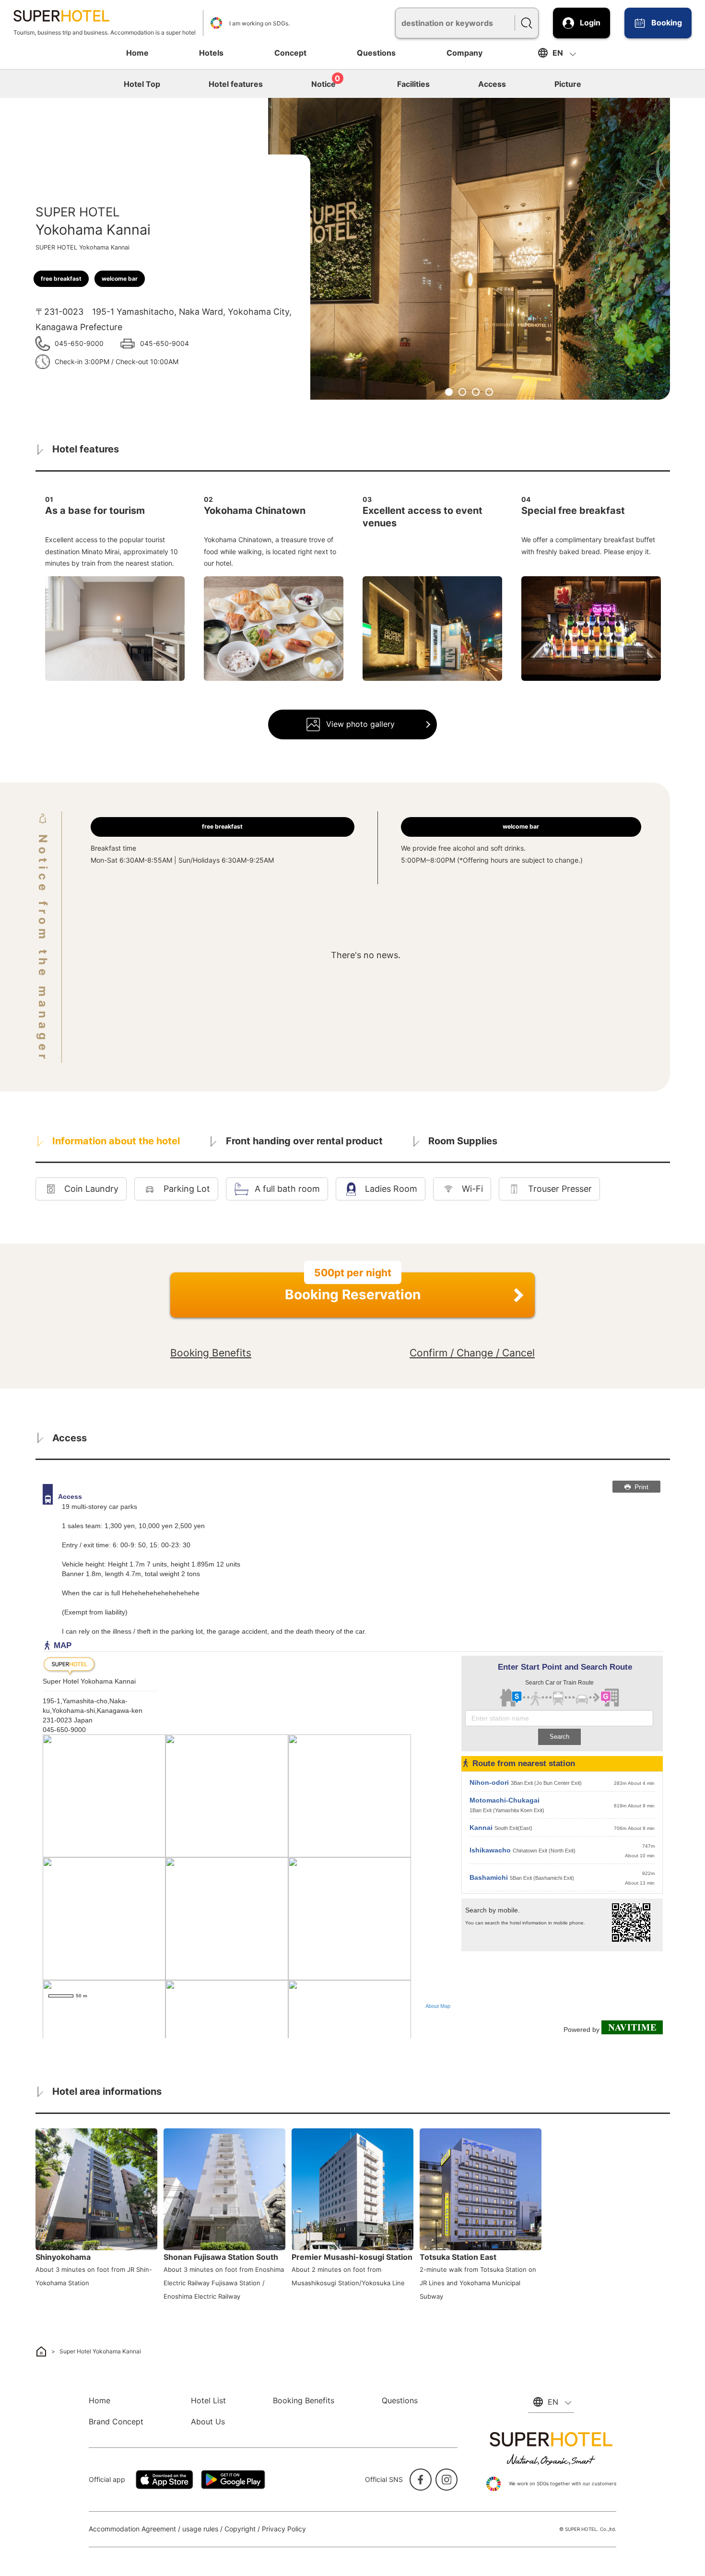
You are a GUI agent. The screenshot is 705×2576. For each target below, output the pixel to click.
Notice (326, 83)
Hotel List (208, 2400)
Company (464, 53)
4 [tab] (489, 392)
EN (558, 53)
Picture (568, 84)
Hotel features (236, 84)
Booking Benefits (211, 1353)
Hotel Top (142, 84)
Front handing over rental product (304, 1141)
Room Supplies (463, 1141)
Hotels (211, 53)
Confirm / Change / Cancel (472, 1353)
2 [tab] (462, 392)
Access (492, 84)
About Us (208, 2422)
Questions (376, 53)
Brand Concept (116, 2422)
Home (137, 53)
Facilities (413, 84)
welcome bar (120, 279)
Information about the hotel (116, 1141)
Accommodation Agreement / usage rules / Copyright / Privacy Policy (197, 2529)
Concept (290, 53)
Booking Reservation (353, 1288)
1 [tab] (449, 392)
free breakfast (61, 279)
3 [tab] (476, 392)
